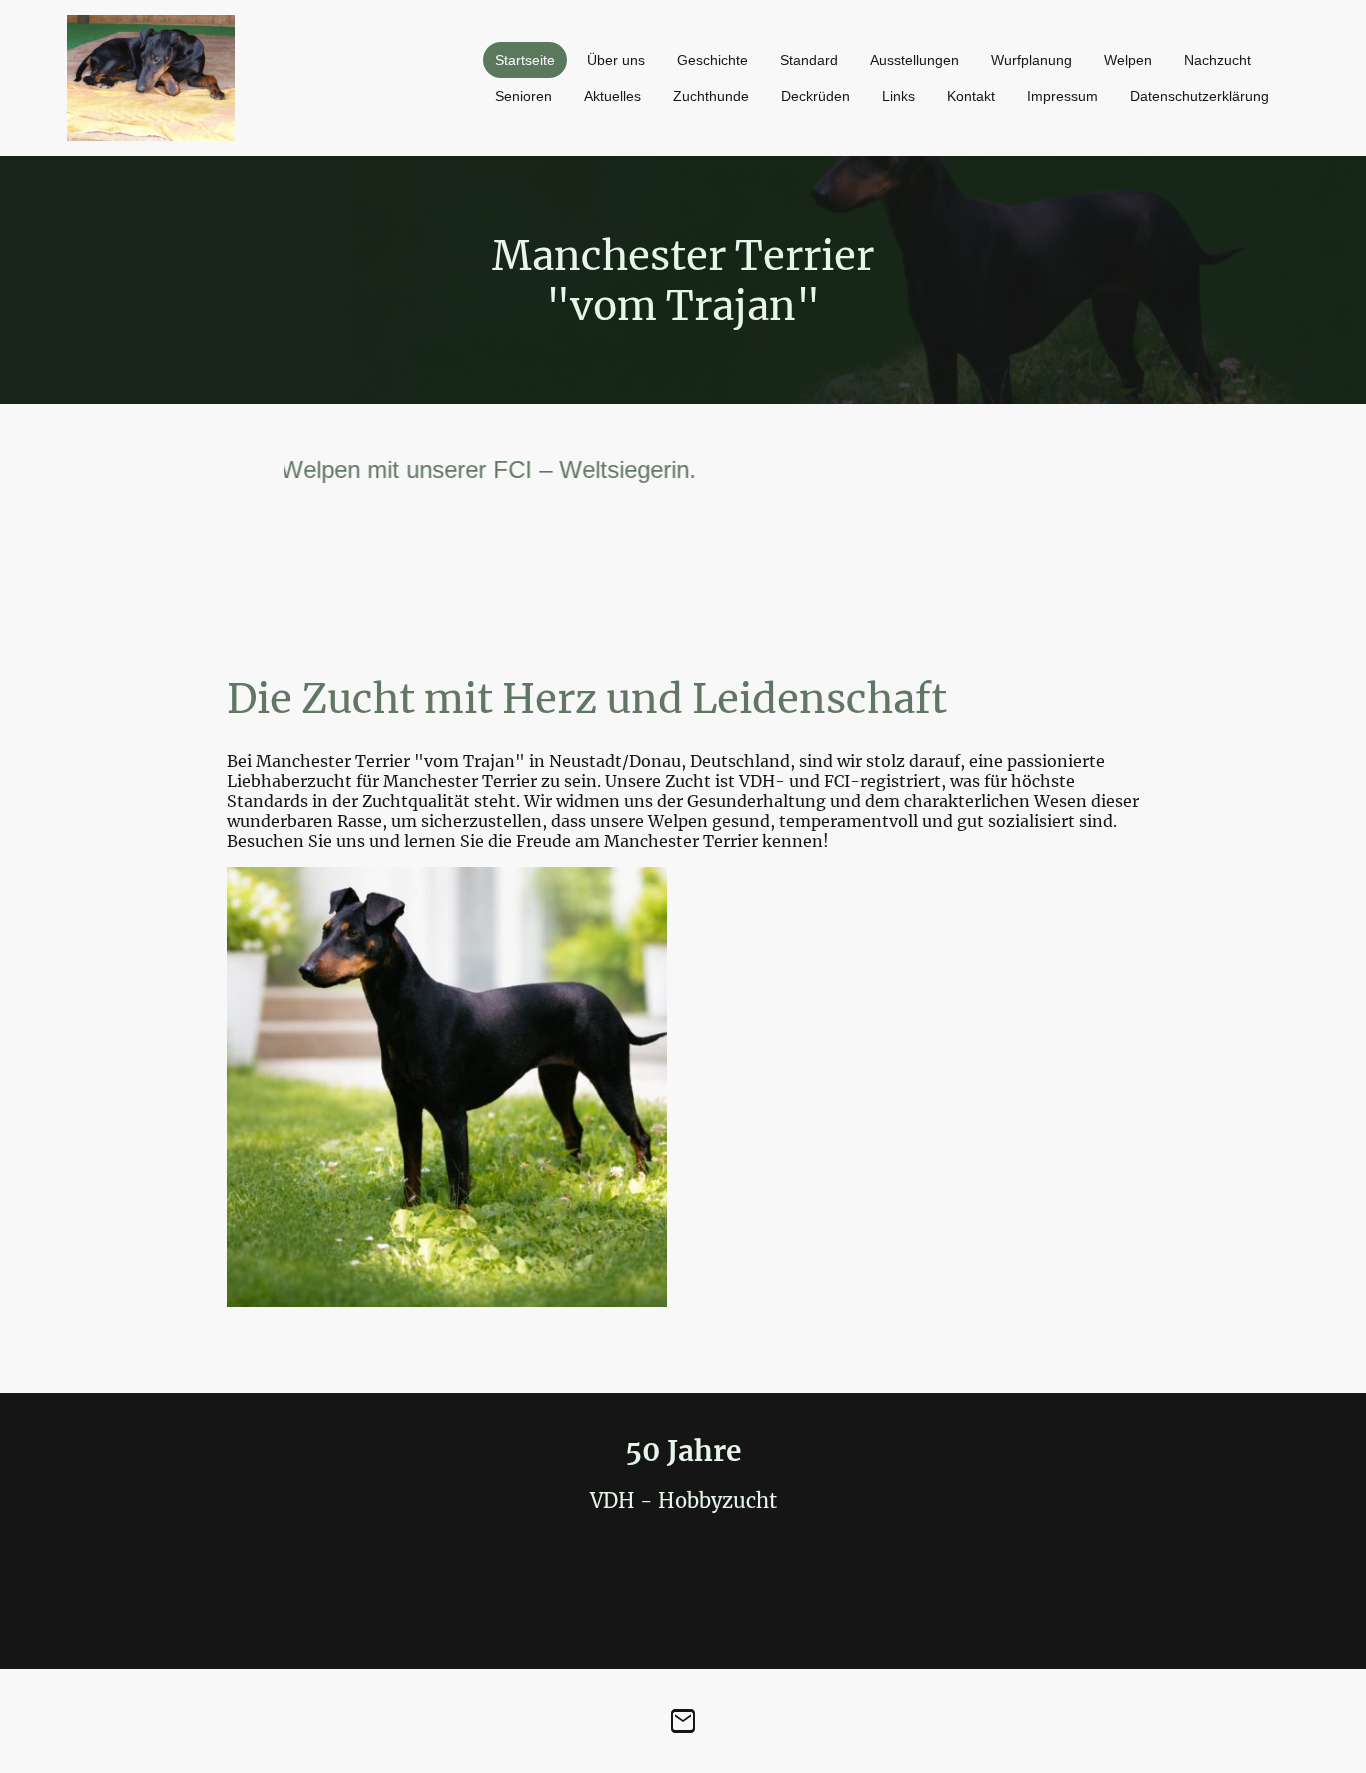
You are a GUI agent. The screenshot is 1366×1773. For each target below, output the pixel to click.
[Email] (683, 1721)
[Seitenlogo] (151, 78)
